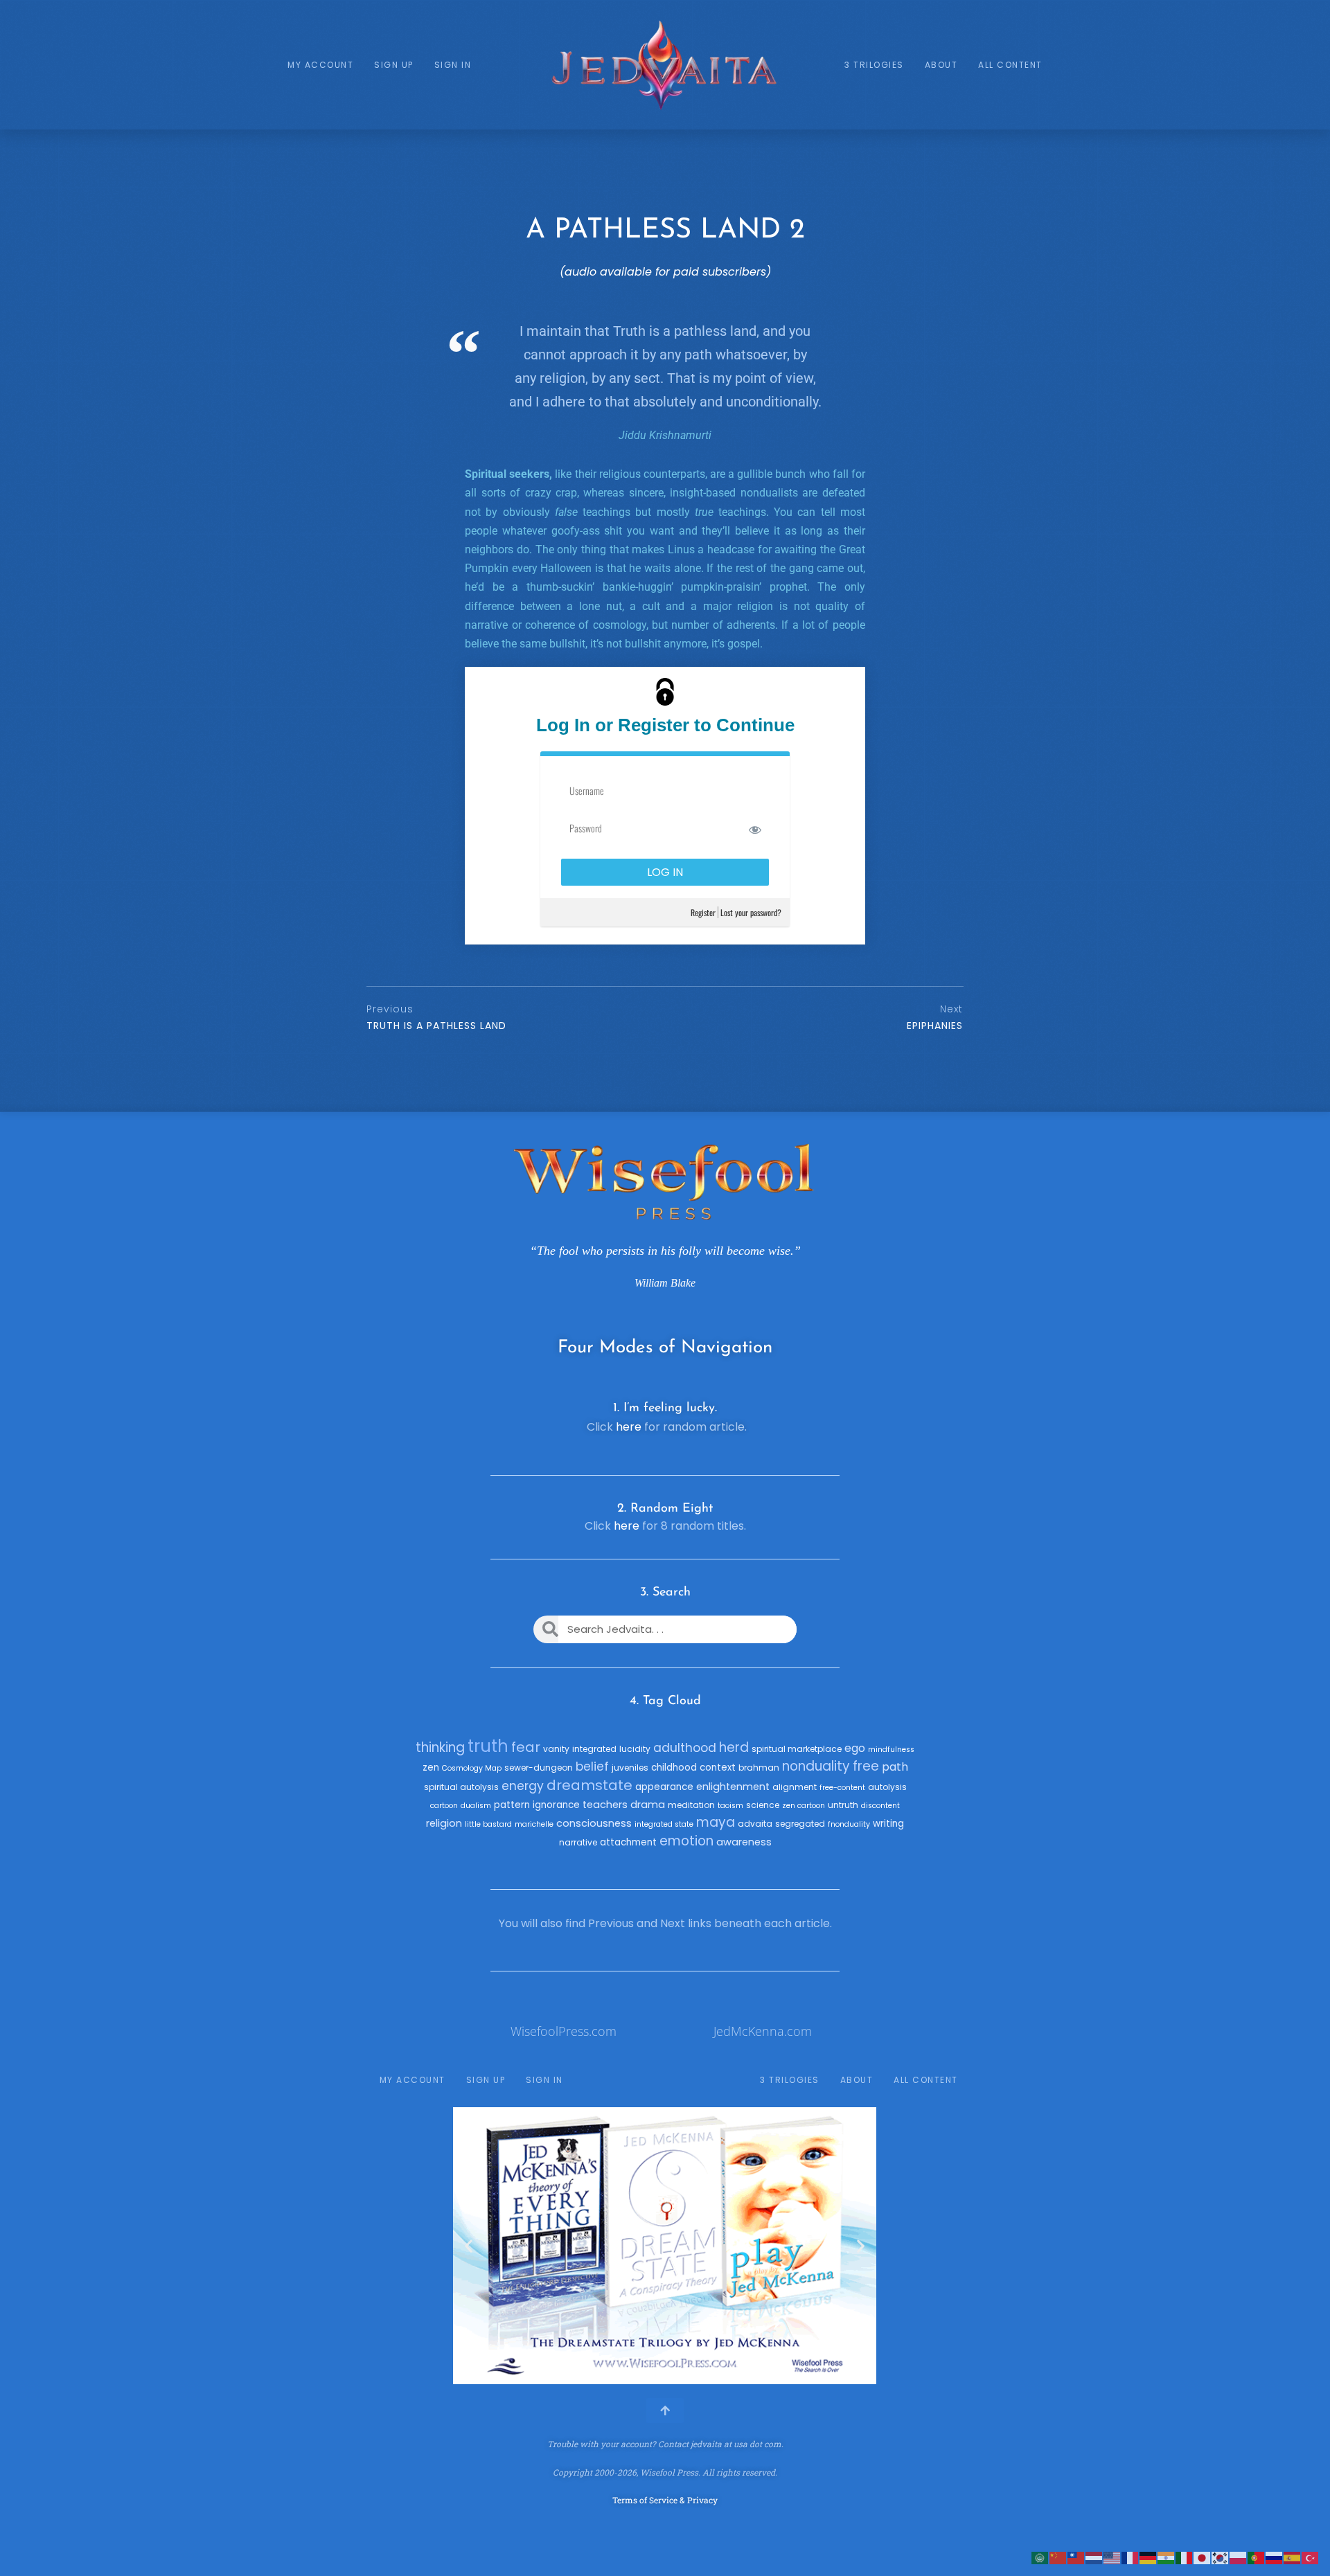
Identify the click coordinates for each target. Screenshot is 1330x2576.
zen (431, 1768)
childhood (674, 1768)
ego (855, 1748)
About (941, 65)
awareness (744, 1842)
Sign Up (394, 65)
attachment (628, 1842)
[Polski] (1239, 2557)
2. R (628, 1509)
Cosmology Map (472, 1768)
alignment (795, 1787)
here (629, 1427)
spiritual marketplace (797, 1749)
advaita (755, 1824)
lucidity (635, 1749)
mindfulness (891, 1750)
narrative (578, 1842)
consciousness (594, 1823)
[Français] (1130, 2557)
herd (734, 1747)
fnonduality (849, 1824)
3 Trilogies (874, 65)
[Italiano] (1185, 2557)
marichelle (534, 1824)
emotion (686, 1841)
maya (716, 1822)
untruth (843, 1805)
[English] (1112, 2557)
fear (526, 1747)
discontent (880, 1806)
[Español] (1293, 2557)
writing (888, 1824)
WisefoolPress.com (564, 2031)
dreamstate (589, 1785)
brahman (759, 1768)
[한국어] (1221, 2557)
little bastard (488, 1824)
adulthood (685, 1748)
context (718, 1768)
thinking (440, 1747)
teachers (605, 1805)
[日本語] (1203, 2557)
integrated (594, 1749)
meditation (691, 1805)
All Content (1010, 65)
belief (592, 1766)
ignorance (556, 1805)
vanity (556, 1749)
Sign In (453, 65)
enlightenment (733, 1787)
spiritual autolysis (461, 1787)
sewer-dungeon (539, 1768)
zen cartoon (804, 1806)
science (763, 1805)
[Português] (1257, 2557)
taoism (730, 1806)
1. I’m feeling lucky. (665, 1408)
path (895, 1767)
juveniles (630, 1768)
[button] (469, 2246)
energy (523, 1786)
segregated (800, 1824)
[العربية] (1040, 2557)
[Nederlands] (1094, 2557)
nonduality (816, 1766)
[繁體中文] (1076, 2557)
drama (648, 1805)
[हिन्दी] (1167, 2557)
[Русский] (1275, 2557)
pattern (512, 1805)
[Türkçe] (1311, 2557)
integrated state (664, 1824)
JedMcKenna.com (763, 2031)
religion (444, 1823)
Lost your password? (751, 912)
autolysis (887, 1787)
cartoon (444, 1806)
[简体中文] (1058, 2557)
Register (703, 912)
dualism (476, 1806)
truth (488, 1746)
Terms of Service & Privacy (665, 2500)
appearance (664, 1787)
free (866, 1766)
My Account (320, 65)
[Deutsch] (1149, 2557)
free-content (842, 1788)
